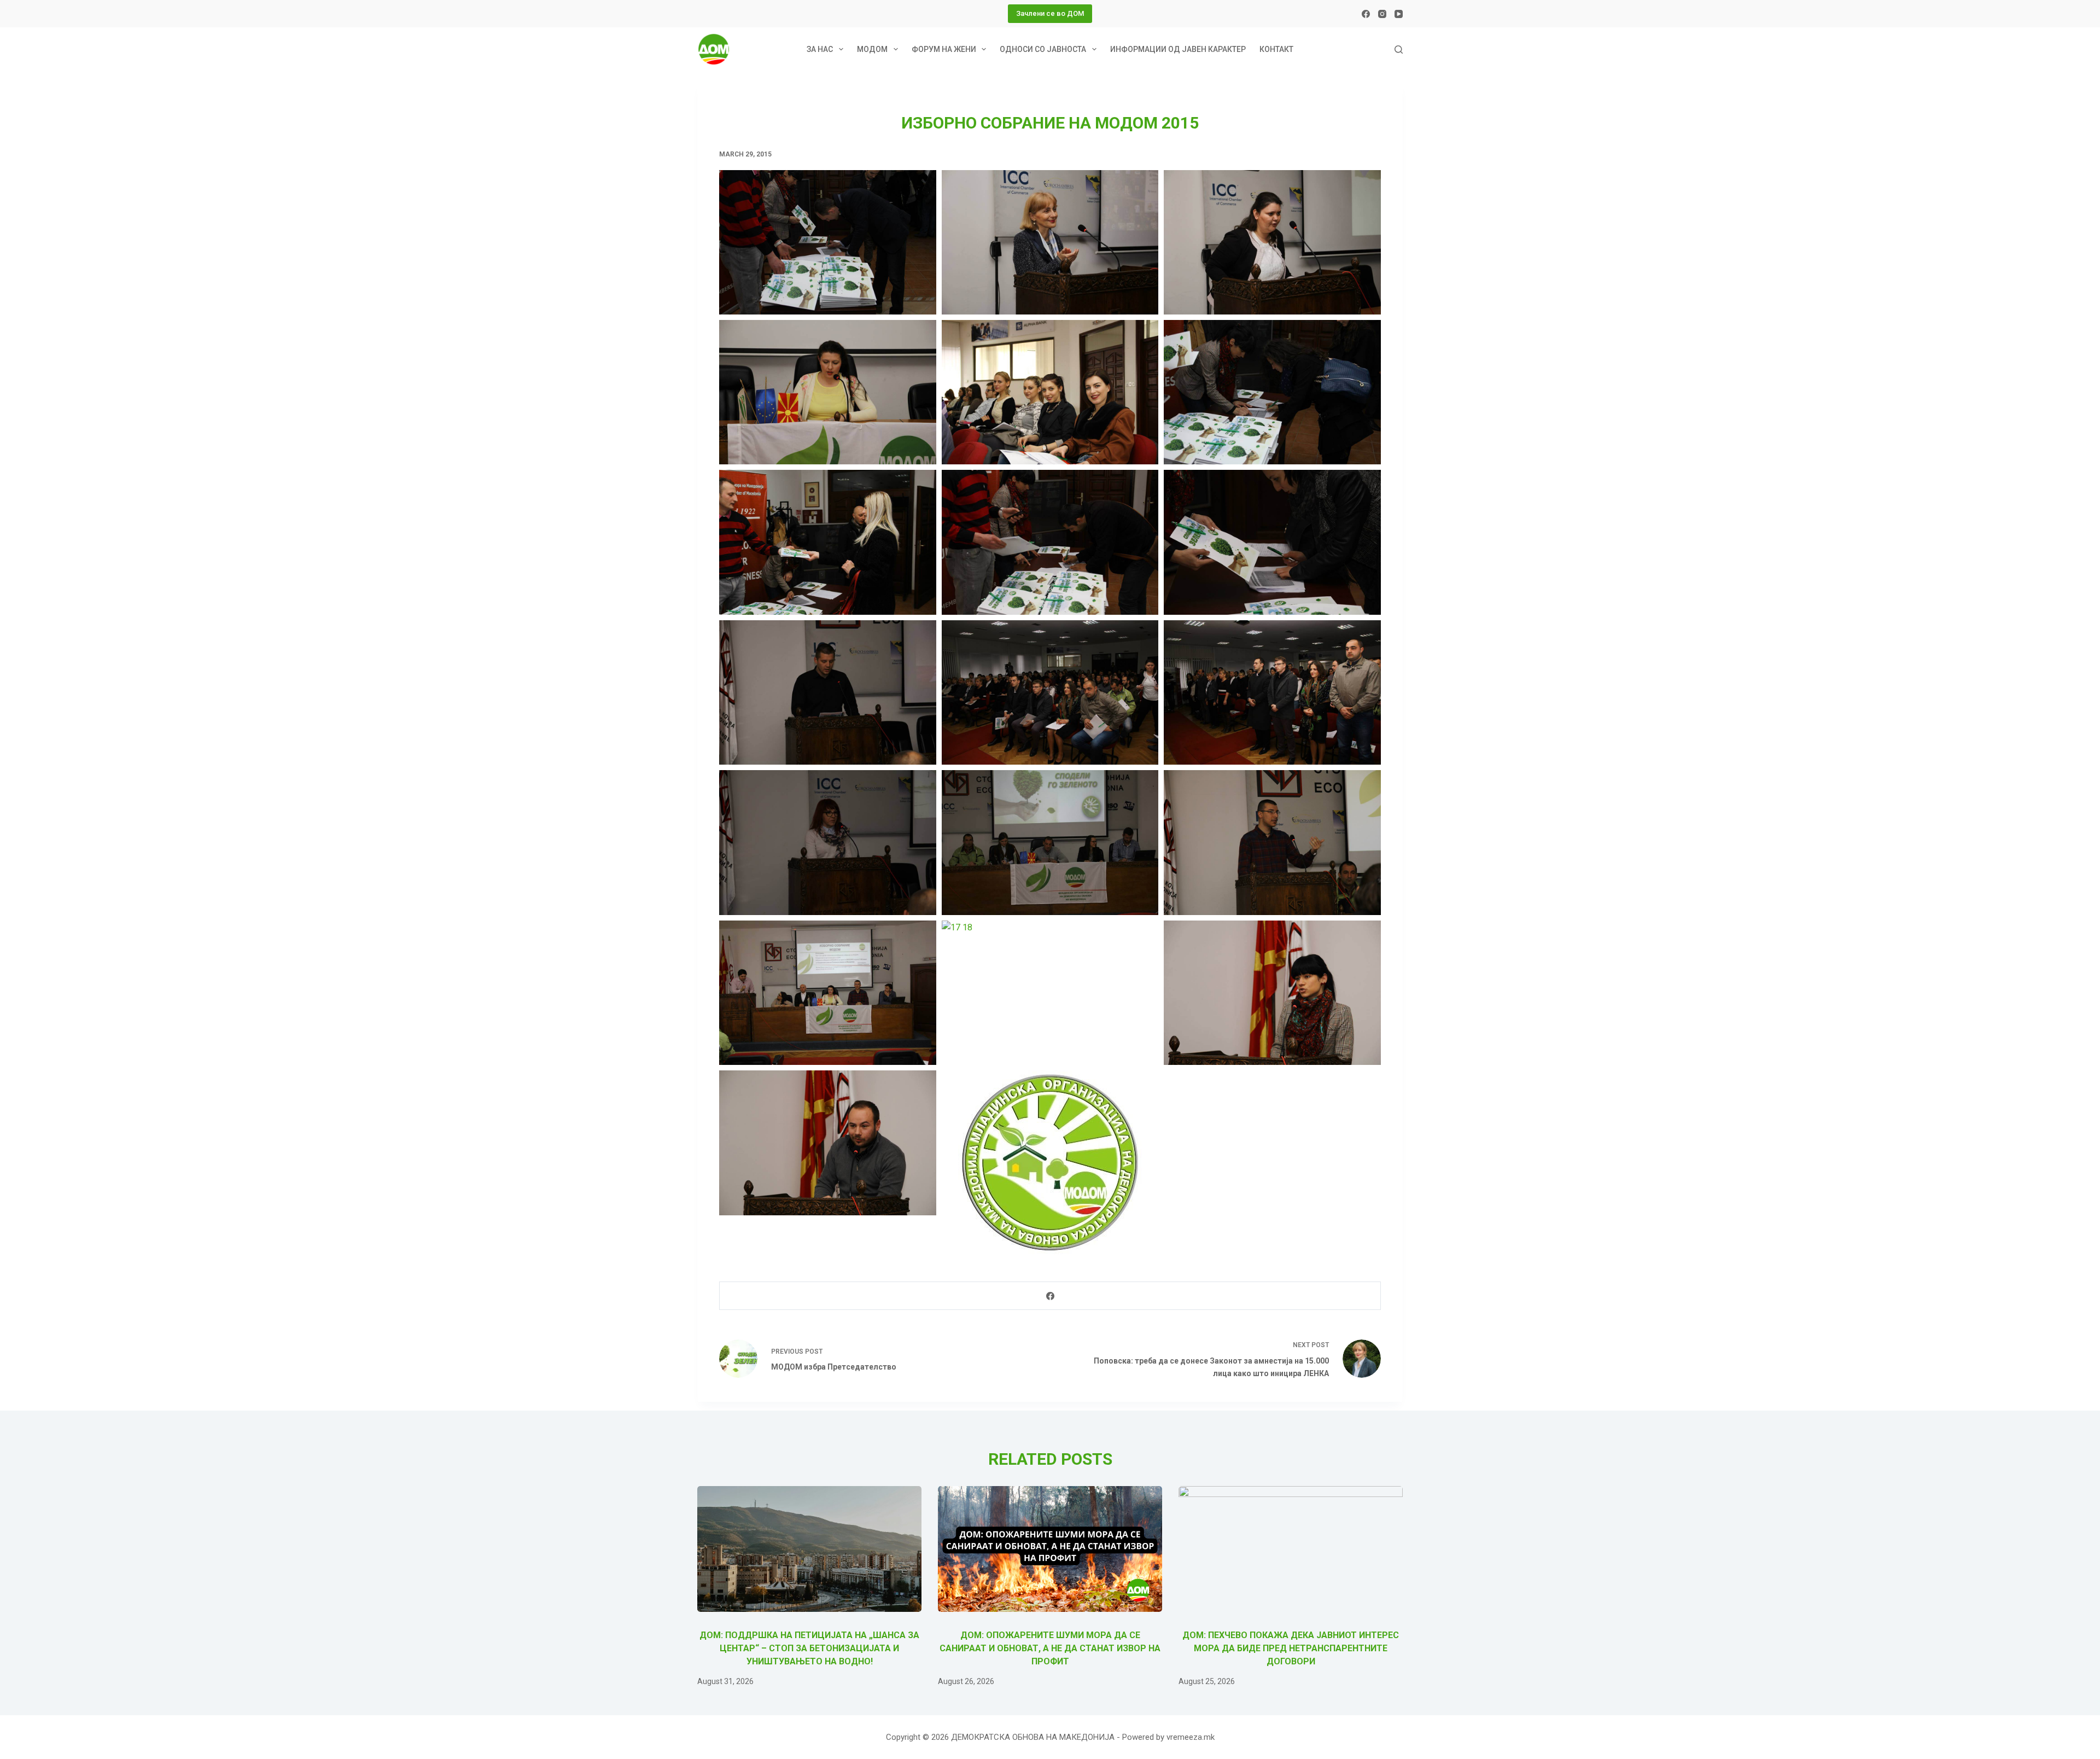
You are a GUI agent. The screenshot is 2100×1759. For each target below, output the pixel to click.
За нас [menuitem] (820, 49)
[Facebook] (1366, 14)
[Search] (1399, 49)
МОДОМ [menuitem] (872, 49)
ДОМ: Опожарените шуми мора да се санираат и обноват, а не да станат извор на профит (1050, 1648)
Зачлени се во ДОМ (1050, 13)
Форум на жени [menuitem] (944, 49)
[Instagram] (1382, 14)
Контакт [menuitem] (1276, 49)
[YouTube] (1399, 14)
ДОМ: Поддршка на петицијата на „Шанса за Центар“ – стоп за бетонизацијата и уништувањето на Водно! (809, 1648)
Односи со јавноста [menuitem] (1043, 49)
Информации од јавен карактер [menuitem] (1178, 49)
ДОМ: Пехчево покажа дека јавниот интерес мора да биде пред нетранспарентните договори (1291, 1648)
